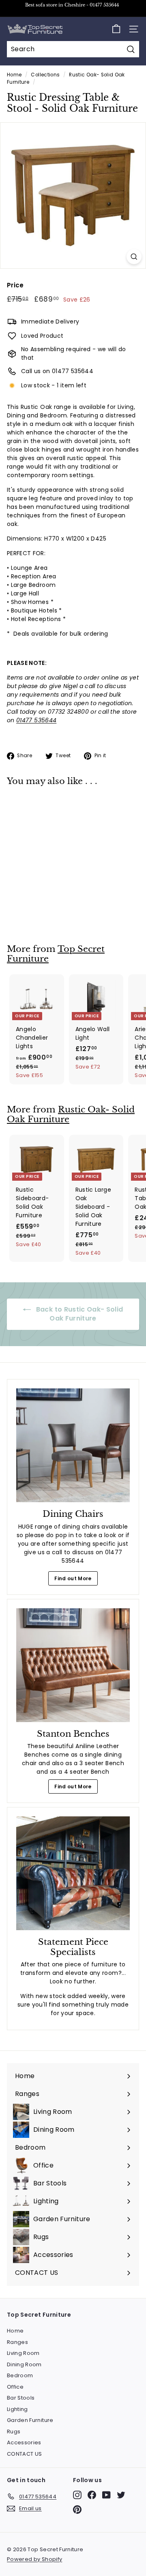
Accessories (24, 2442)
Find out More (73, 1578)
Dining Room (24, 2364)
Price (15, 285)
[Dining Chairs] (73, 1445)
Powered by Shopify (34, 2559)
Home (14, 75)
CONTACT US (25, 2454)
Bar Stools (21, 2398)
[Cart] (116, 29)
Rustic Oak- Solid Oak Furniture (71, 1115)
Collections (45, 75)
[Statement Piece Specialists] (73, 1873)
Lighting (17, 2409)
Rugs (14, 2432)
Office (15, 2387)
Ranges (17, 2342)
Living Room (23, 2353)
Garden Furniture (30, 2420)
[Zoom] (134, 257)
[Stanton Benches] (73, 1665)
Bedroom (20, 2375)
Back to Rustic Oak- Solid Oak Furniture (78, 1314)
